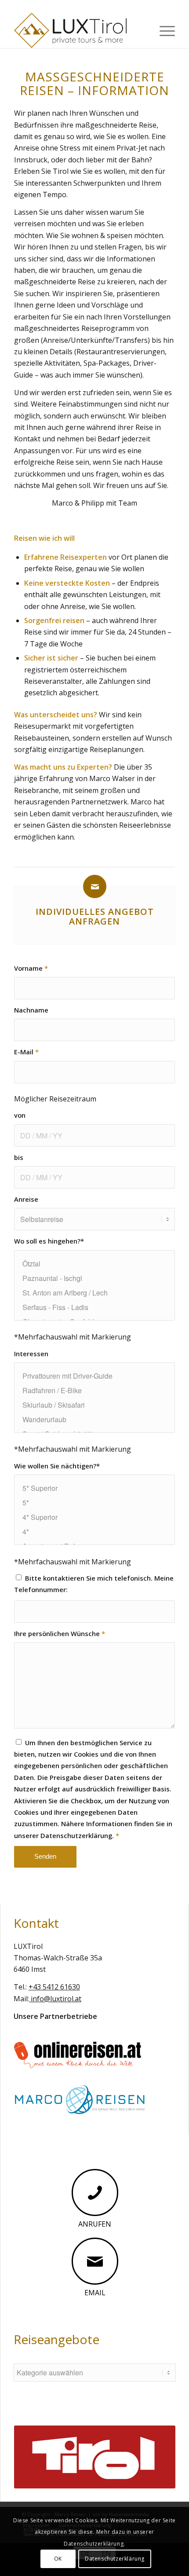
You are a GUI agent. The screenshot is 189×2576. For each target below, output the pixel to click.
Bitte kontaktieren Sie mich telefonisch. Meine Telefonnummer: (94, 1584)
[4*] (94, 1532)
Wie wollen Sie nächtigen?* (57, 1466)
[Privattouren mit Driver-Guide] (94, 1376)
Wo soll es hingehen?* (49, 1241)
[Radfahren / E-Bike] (94, 1390)
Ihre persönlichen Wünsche (60, 1633)
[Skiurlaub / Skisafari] (94, 1405)
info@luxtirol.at (55, 1999)
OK (58, 2559)
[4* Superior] (94, 1517)
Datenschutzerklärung (115, 2559)
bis (19, 1157)
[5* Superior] (94, 1488)
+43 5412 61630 (54, 1987)
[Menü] (163, 30)
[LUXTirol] (78, 30)
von (20, 1115)
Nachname (31, 1010)
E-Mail (26, 1052)
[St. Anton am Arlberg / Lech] (94, 1293)
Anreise (26, 1199)
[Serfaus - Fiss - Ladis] (94, 1307)
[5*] (94, 1503)
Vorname (31, 968)
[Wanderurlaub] (94, 1419)
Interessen (31, 1354)
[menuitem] (163, 30)
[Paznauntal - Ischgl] (94, 1278)
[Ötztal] (94, 1264)
